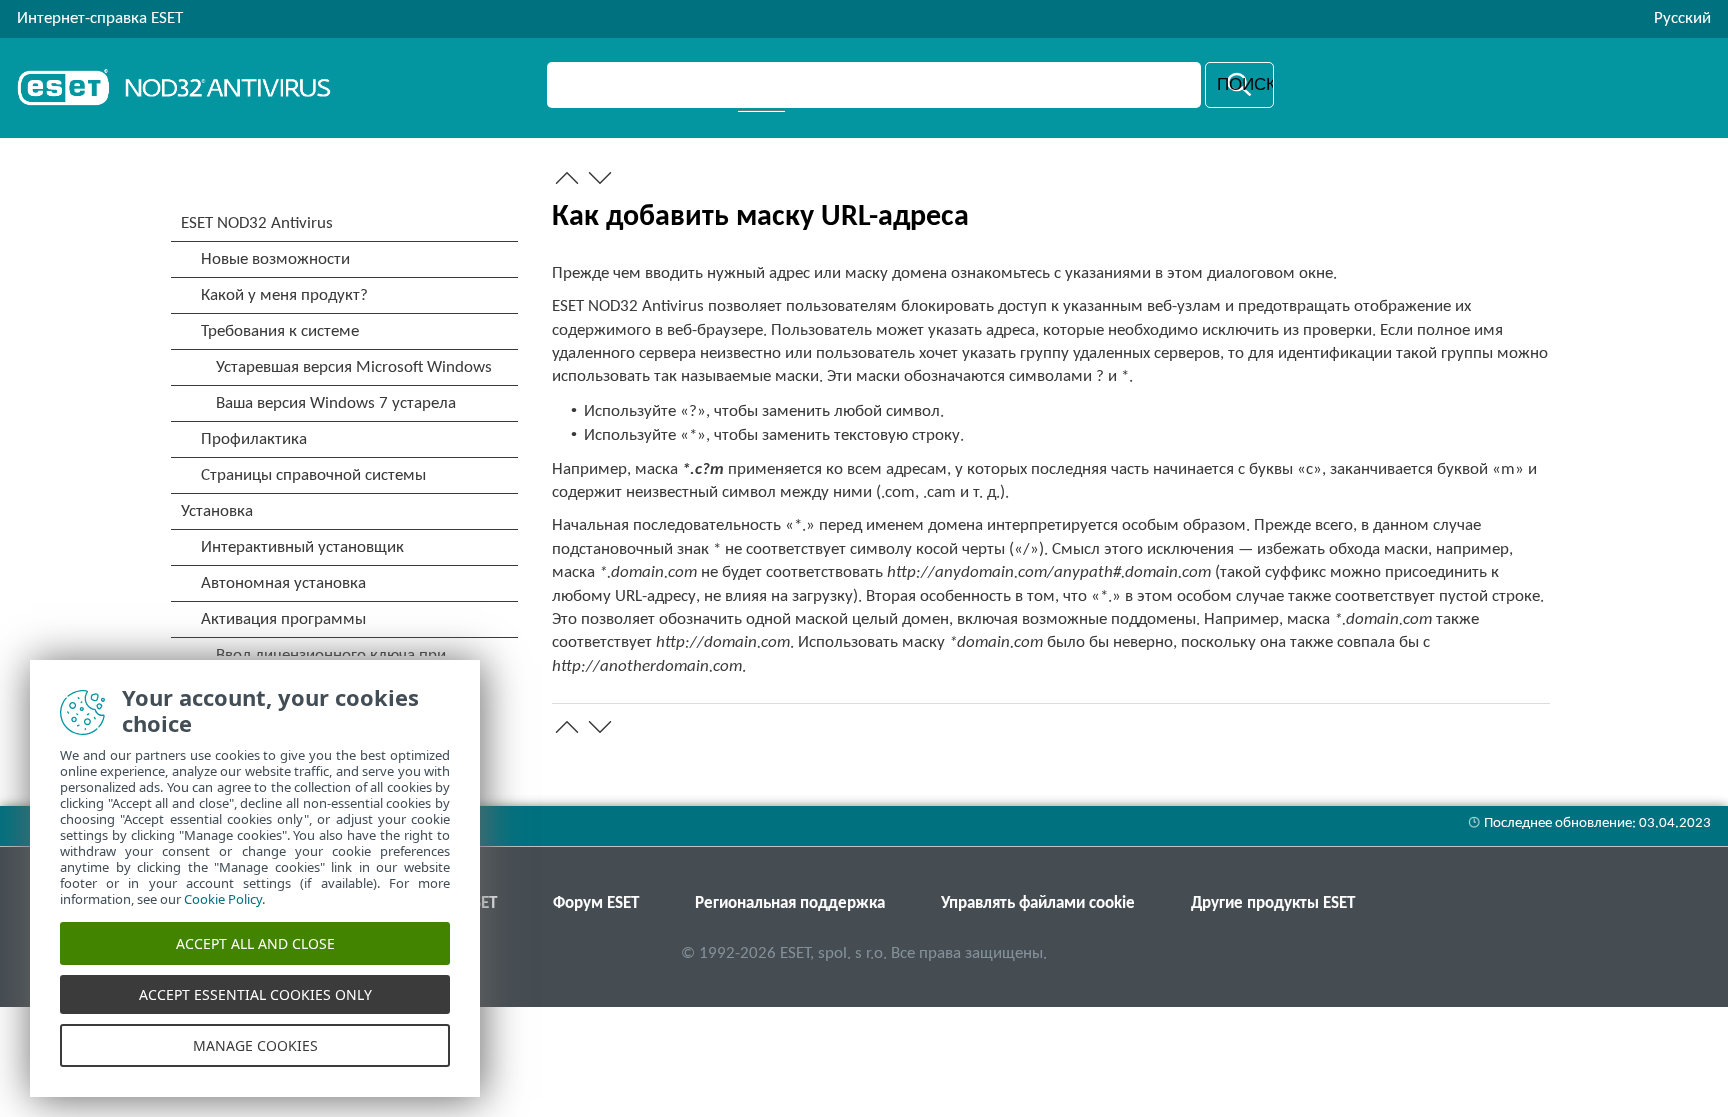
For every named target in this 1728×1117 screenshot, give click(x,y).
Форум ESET (596, 903)
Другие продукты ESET (1273, 903)
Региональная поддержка (790, 903)
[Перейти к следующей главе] (600, 178)
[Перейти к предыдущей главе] (567, 178)
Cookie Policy (223, 899)
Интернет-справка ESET (100, 18)
